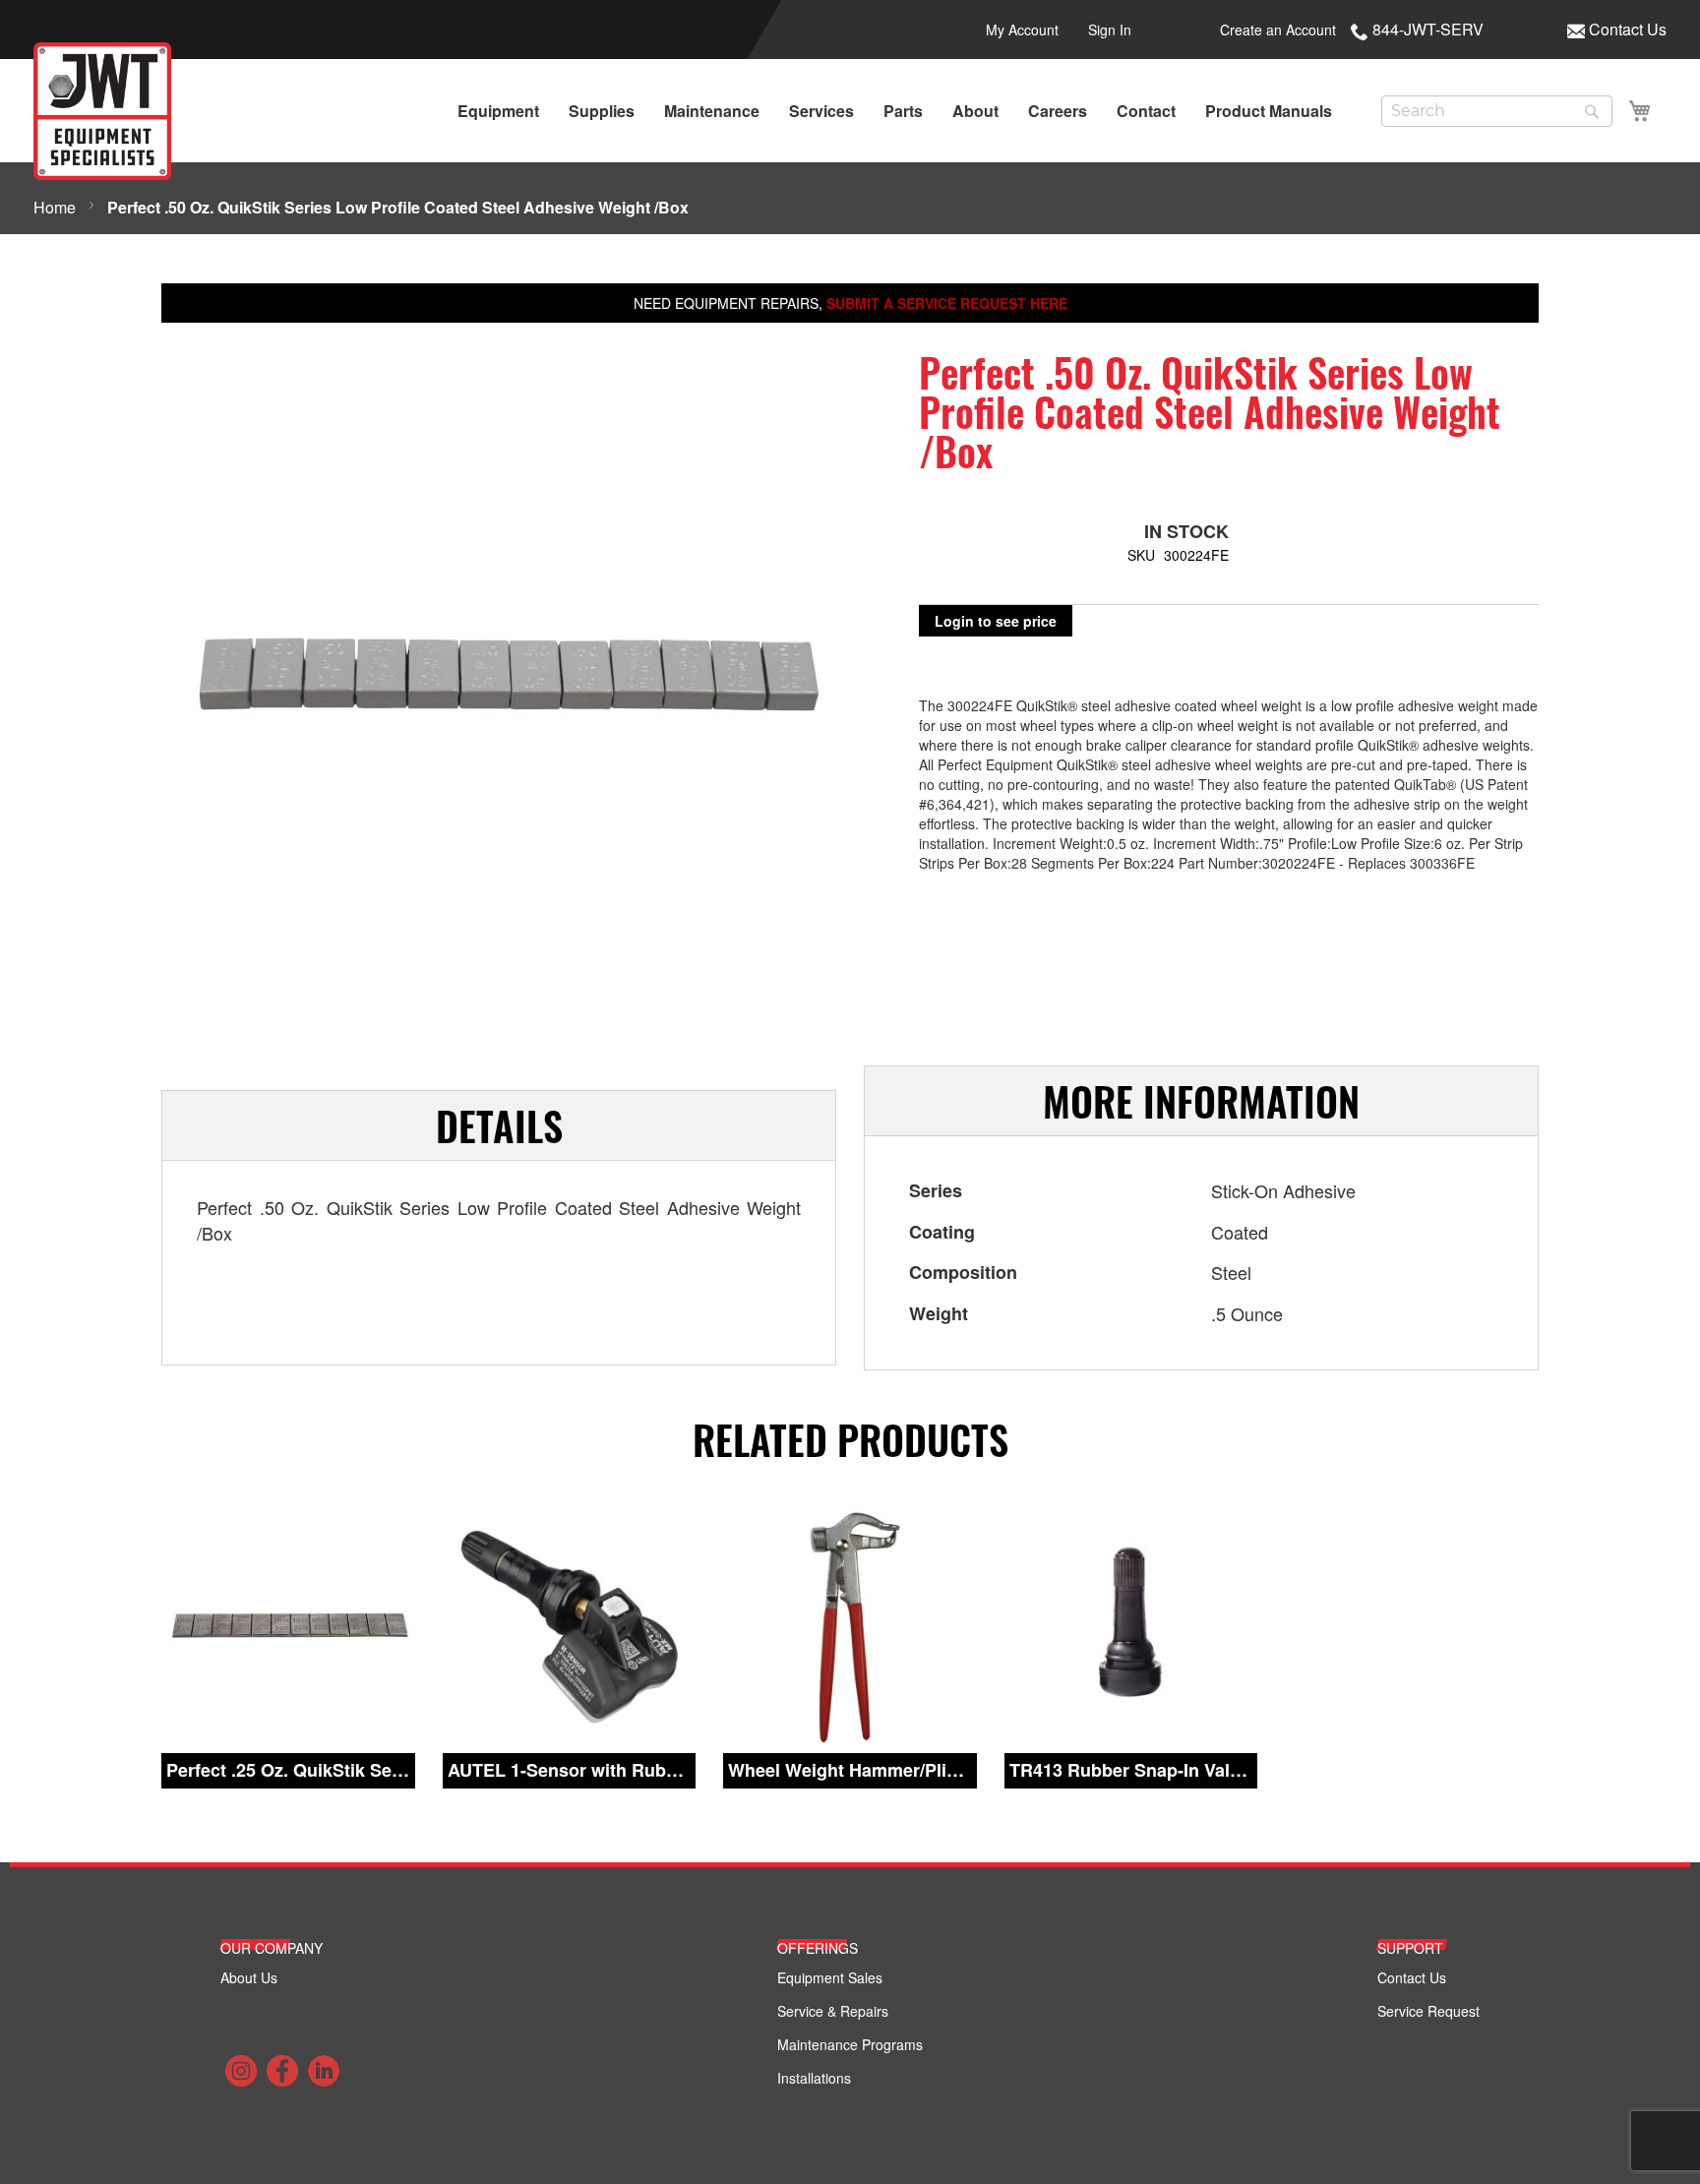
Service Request (1428, 2011)
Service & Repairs (833, 2011)
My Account (1022, 30)
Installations (814, 2078)
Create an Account (1278, 30)
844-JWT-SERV (1428, 29)
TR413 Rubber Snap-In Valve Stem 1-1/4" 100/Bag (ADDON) (1131, 1770)
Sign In (1110, 30)
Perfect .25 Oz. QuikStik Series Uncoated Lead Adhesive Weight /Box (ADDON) (288, 1770)
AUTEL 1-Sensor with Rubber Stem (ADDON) (570, 1770)
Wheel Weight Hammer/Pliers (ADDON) (850, 1770)
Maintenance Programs (850, 2044)
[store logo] (102, 111)
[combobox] (1497, 111)
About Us (249, 1977)
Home (55, 207)
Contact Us (1628, 29)
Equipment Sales (830, 1977)
